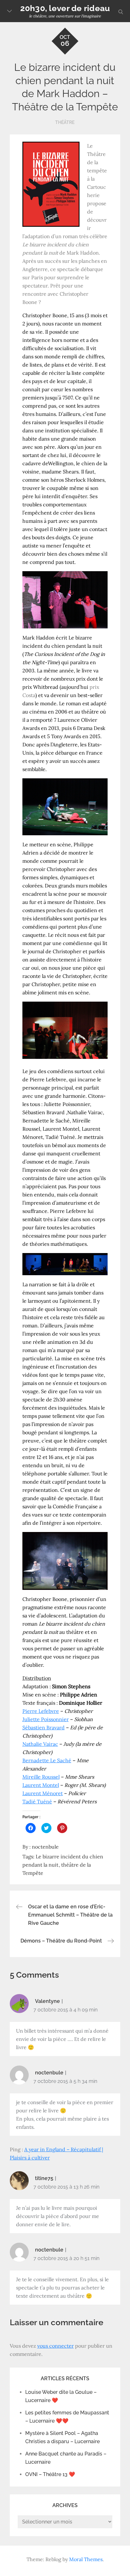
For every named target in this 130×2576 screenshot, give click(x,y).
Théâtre (65, 122)
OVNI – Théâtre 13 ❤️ (50, 2474)
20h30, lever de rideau (65, 8)
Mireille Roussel (41, 1777)
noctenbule (45, 1847)
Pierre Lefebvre (41, 1711)
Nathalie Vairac (40, 1744)
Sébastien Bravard (44, 1727)
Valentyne (47, 2001)
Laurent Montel (41, 1785)
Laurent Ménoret (43, 1793)
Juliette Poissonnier (46, 1719)
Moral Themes (86, 2559)
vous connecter (56, 2346)
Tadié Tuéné (37, 1801)
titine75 (44, 2178)
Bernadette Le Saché (47, 1760)
